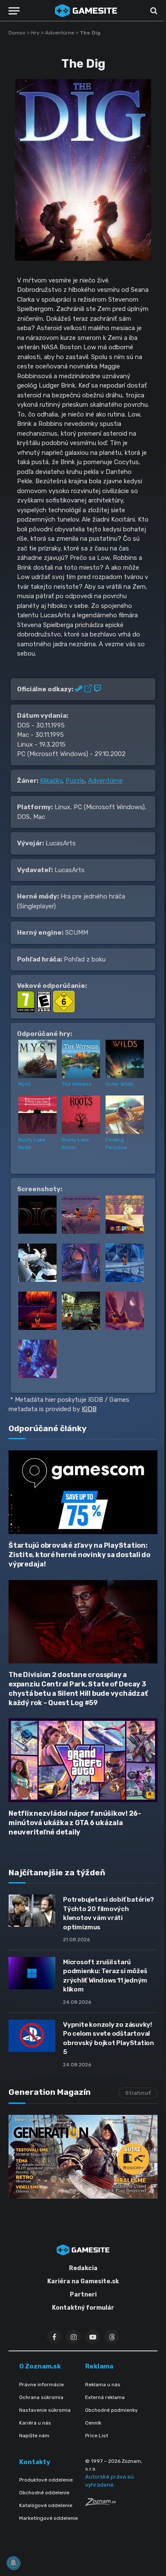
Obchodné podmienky (112, 2410)
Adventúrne (60, 33)
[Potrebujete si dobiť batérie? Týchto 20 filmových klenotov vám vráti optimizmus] (32, 1911)
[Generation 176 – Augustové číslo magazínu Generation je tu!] (83, 2157)
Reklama (99, 2366)
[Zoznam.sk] (100, 2503)
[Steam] (80, 689)
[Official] (89, 689)
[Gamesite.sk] (86, 11)
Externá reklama (105, 2397)
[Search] (153, 11)
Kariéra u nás (35, 2423)
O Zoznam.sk (40, 2366)
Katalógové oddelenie (46, 2505)
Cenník (93, 2423)
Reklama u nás (103, 2385)
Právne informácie (41, 2385)
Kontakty (35, 2462)
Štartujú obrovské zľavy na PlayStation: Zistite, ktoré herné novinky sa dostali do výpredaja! (79, 1555)
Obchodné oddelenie (44, 2493)
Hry (35, 33)
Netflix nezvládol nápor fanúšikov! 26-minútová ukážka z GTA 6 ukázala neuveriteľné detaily (75, 1823)
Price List (97, 2436)
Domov (17, 33)
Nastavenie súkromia (45, 2410)
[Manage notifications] (13, 2563)
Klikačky (51, 781)
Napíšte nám (34, 2436)
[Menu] (14, 11)
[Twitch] (97, 689)
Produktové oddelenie (46, 2480)
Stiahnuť (138, 2093)
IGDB (89, 1409)
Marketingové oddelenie (49, 2518)
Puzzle (75, 781)
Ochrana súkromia (41, 2397)
